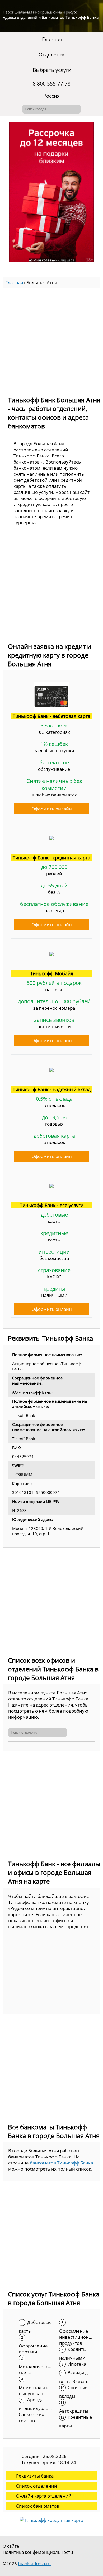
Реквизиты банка (35, 2476)
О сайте (11, 2546)
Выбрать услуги (52, 70)
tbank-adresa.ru (34, 2563)
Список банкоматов (38, 2506)
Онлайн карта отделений (44, 2496)
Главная (52, 39)
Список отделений (37, 2486)
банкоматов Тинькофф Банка (61, 2163)
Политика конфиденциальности (38, 2552)
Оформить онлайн (52, 809)
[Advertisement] (51, 340)
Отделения (52, 55)
